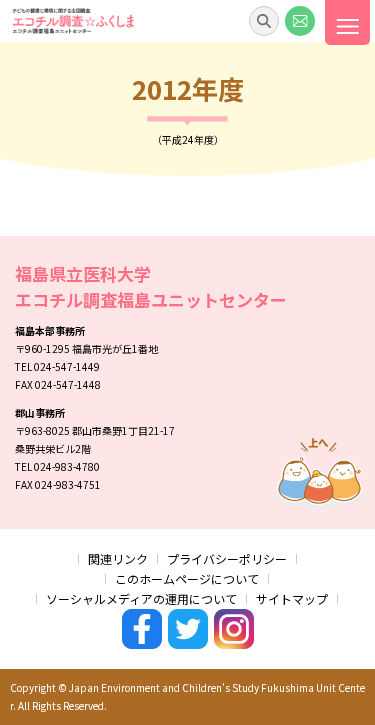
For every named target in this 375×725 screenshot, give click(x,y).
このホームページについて (187, 578)
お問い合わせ (300, 21)
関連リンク (118, 558)
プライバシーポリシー (227, 558)
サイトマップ (292, 598)
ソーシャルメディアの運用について (141, 598)
